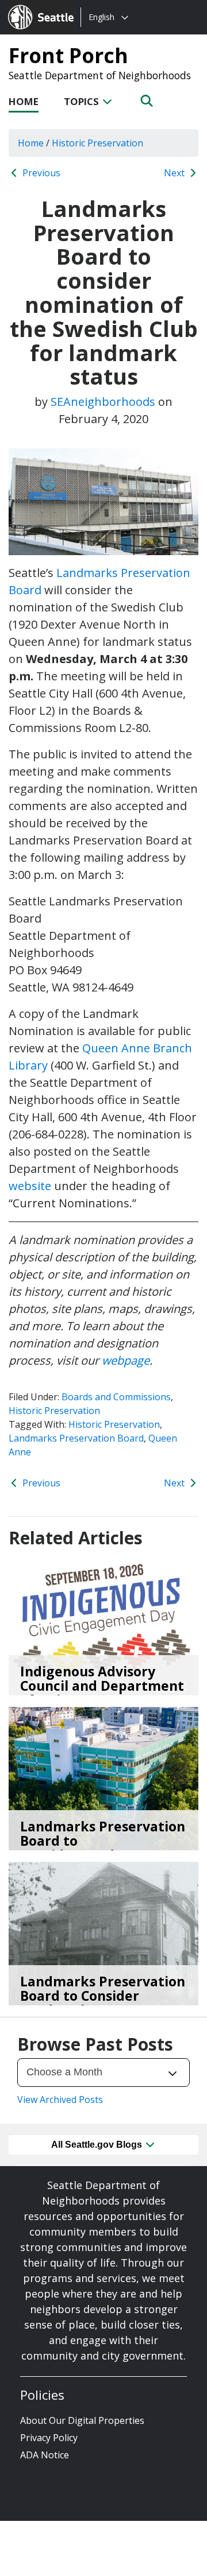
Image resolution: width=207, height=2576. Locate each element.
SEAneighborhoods (103, 402)
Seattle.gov (32, 6)
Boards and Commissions (116, 1397)
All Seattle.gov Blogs (98, 2145)
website (30, 1186)
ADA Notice (45, 2455)
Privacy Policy (49, 2438)
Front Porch (68, 55)
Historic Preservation (54, 1411)
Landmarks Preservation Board (76, 1438)
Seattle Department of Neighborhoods (100, 75)
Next (175, 173)
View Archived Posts (60, 2099)
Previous (40, 173)
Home (24, 101)
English (101, 17)
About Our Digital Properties (82, 2420)
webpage (126, 1360)
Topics (83, 101)
